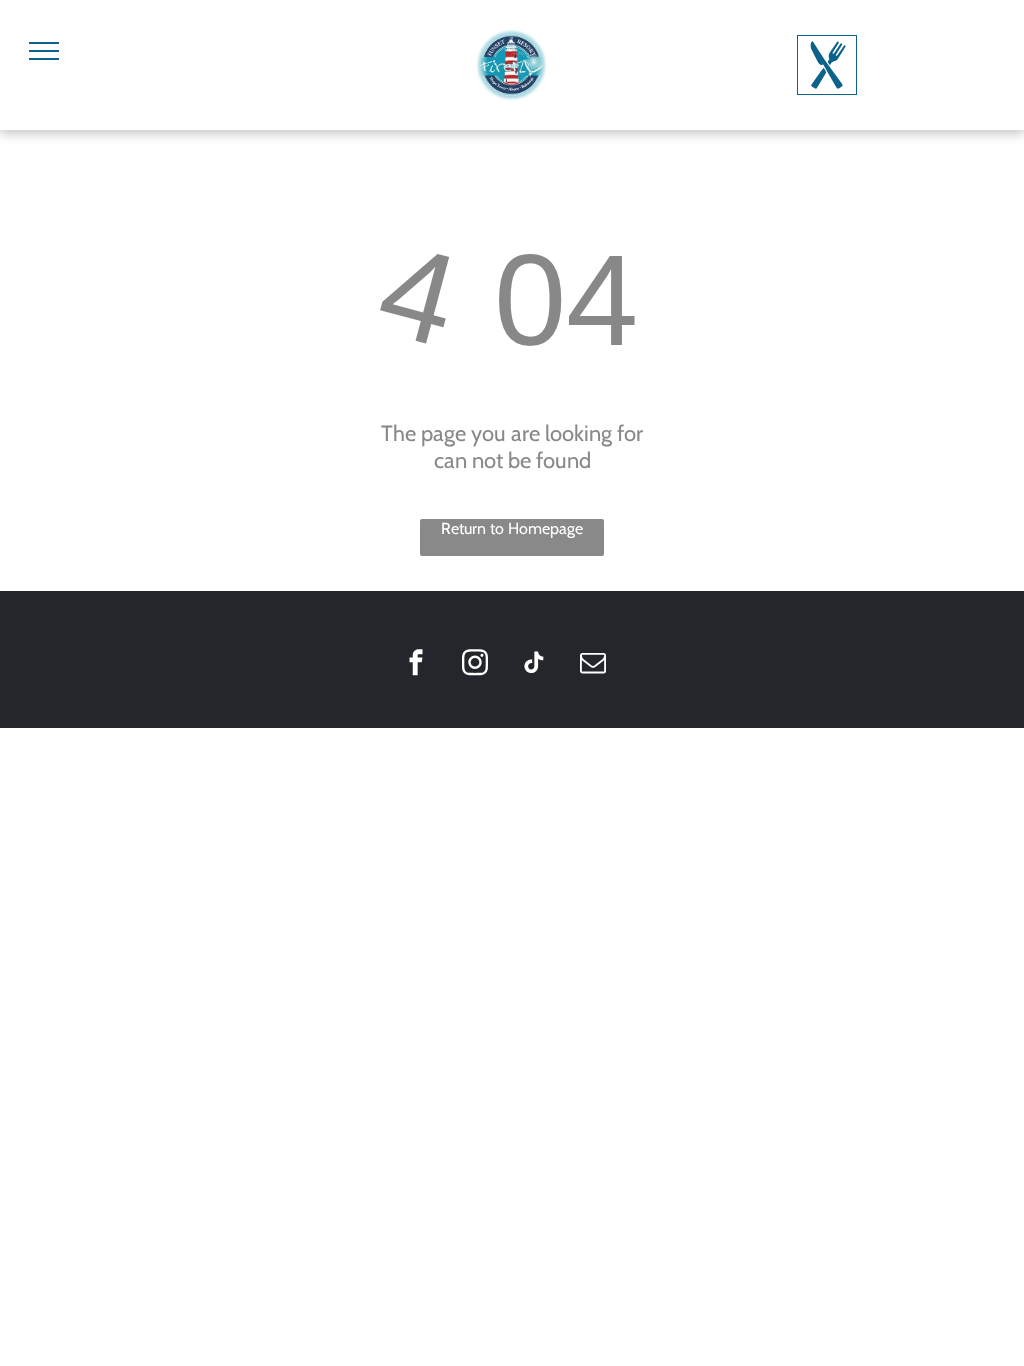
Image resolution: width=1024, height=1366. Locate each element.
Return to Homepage (512, 528)
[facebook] (416, 664)
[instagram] (475, 664)
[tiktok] (534, 664)
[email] (593, 664)
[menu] (44, 51)
